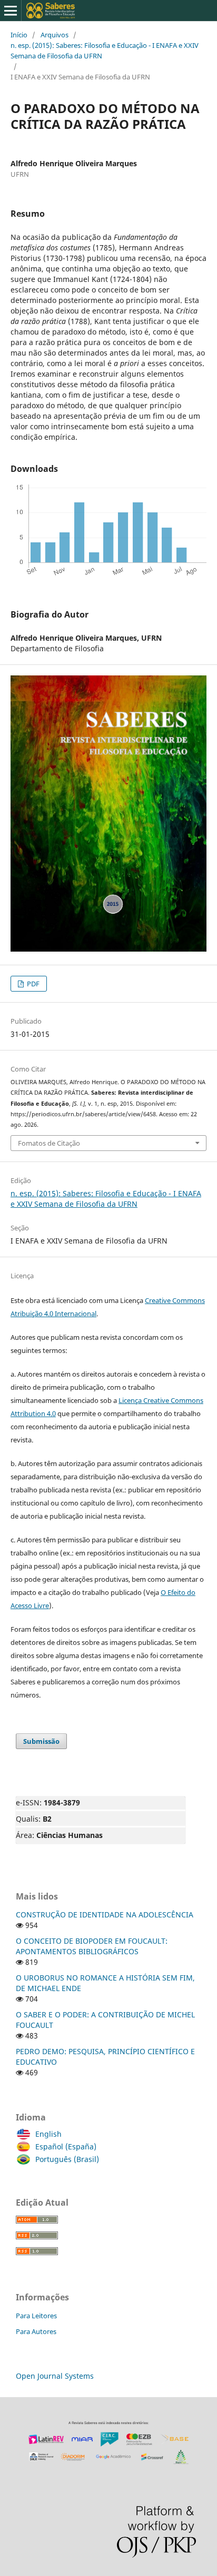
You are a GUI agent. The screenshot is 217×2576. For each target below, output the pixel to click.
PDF (32, 984)
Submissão (41, 1741)
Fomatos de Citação (49, 1143)
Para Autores (36, 2331)
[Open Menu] (11, 11)
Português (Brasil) (67, 2159)
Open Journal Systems (55, 2376)
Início (19, 35)
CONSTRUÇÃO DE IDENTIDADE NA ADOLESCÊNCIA (105, 1915)
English (48, 2134)
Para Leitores (36, 2316)
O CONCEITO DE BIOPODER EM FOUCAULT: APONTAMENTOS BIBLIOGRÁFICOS (92, 1946)
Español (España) (66, 2146)
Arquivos (55, 35)
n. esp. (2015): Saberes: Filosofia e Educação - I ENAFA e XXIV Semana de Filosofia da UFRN (105, 50)
